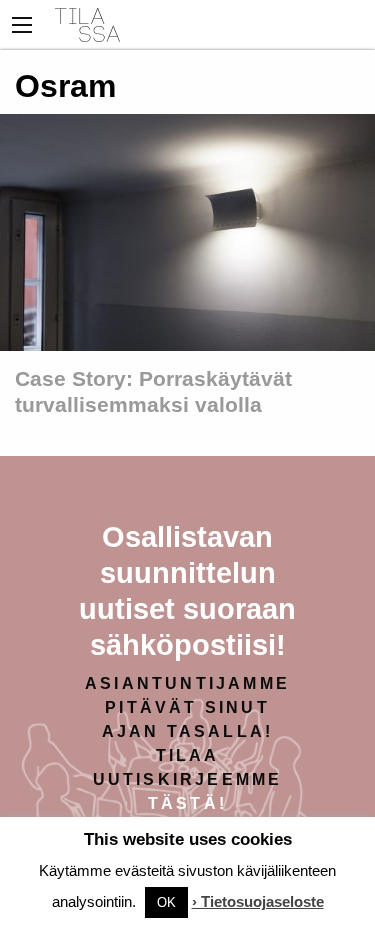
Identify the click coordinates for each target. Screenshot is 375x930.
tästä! (187, 803)
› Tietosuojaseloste (258, 901)
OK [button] (166, 902)
